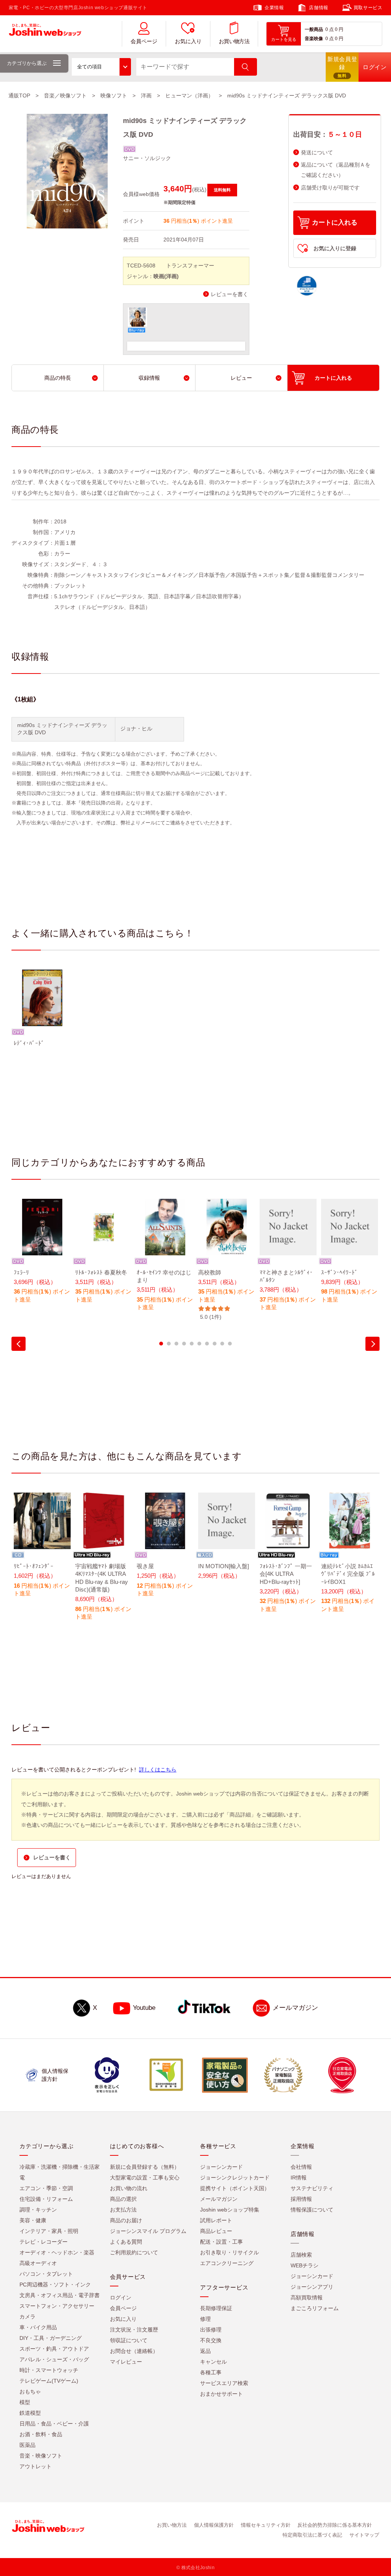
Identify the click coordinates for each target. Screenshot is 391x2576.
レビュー (241, 378)
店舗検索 (301, 2255)
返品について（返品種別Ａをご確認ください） (336, 170)
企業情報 (274, 8)
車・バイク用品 (38, 2327)
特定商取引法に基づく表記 (312, 2535)
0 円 (339, 29)
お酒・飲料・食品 (41, 2434)
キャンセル (213, 2362)
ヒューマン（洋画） (189, 96)
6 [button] (199, 1344)
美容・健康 (33, 2220)
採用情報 (301, 2199)
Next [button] (372, 1344)
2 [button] (169, 1344)
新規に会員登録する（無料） (145, 2167)
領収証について (129, 2340)
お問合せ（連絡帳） (134, 2351)
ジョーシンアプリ (312, 2287)
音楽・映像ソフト (41, 2456)
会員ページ (144, 41)
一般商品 (314, 29)
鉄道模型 (30, 2413)
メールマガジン (295, 2008)
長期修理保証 (216, 2308)
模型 (25, 2402)
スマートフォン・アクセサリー (57, 2306)
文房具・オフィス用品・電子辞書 (60, 2295)
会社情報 (301, 2167)
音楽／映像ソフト (65, 96)
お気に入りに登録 (335, 248)
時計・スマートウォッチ (49, 2370)
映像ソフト (114, 96)
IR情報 (299, 2178)
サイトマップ (364, 2535)
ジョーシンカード (221, 2167)
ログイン (121, 2298)
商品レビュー (216, 2231)
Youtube (144, 2008)
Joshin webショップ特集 (230, 2210)
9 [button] (222, 1344)
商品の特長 (58, 378)
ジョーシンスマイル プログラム (148, 2231)
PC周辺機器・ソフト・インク (55, 2285)
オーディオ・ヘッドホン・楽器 (57, 2252)
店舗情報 (318, 8)
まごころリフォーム (315, 2308)
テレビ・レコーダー (44, 2242)
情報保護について (312, 2210)
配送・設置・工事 (221, 2242)
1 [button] (161, 1344)
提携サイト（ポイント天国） (235, 2188)
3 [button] (176, 1344)
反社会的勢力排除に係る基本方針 (335, 2525)
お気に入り (188, 41)
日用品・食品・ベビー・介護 (54, 2424)
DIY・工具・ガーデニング (51, 2338)
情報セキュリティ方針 (266, 2525)
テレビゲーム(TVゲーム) (49, 2381)
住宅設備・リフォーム (46, 2199)
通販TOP (19, 96)
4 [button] (184, 1344)
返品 (205, 2351)
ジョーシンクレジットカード (235, 2178)
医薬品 (27, 2445)
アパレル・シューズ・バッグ (54, 2359)
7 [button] (207, 1344)
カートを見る (284, 39)
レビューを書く (229, 294)
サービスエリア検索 (224, 2383)
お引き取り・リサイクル (229, 2252)
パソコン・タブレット (46, 2274)
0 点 (330, 29)
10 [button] (230, 1344)
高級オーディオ (38, 2263)
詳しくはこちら (158, 1770)
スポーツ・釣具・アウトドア (54, 2349)
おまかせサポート (221, 2394)
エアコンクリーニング (227, 2263)
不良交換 (211, 2340)
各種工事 (211, 2372)
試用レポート (216, 2220)
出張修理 (211, 2330)
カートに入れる (335, 223)
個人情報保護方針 (214, 2525)
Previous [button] (19, 1344)
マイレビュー (126, 2362)
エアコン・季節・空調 (46, 2188)
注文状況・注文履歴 (134, 2330)
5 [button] (192, 1344)
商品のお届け (126, 2220)
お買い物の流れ (129, 2188)
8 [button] (215, 1344)
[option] (42, 1013)
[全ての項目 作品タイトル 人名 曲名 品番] (101, 67)
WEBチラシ (305, 2265)
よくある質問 (126, 2242)
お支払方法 (123, 2210)
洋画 (146, 96)
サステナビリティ (312, 2188)
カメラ (27, 2317)
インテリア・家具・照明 (49, 2231)
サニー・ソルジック (147, 158)
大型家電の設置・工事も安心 (145, 2178)
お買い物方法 (234, 41)
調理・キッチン (38, 2210)
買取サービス (368, 8)
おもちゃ (30, 2391)
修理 (205, 2319)
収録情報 (149, 378)
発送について (317, 153)
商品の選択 (123, 2199)
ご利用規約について (134, 2252)
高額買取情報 (307, 2298)
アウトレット (36, 2466)
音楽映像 (314, 39)
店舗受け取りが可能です (330, 188)
